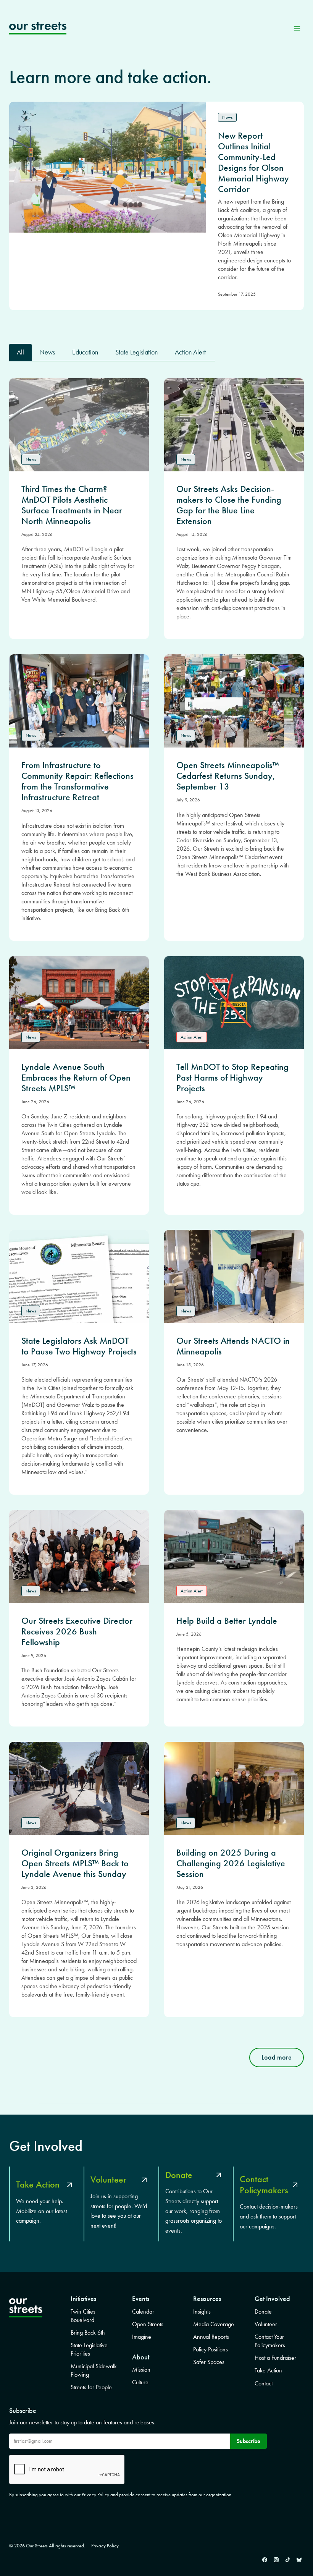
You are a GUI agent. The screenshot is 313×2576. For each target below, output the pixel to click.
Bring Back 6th (88, 2332)
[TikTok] (287, 2560)
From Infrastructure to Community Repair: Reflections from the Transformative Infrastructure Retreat (77, 781)
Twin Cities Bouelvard (83, 2316)
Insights (202, 2311)
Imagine (142, 2337)
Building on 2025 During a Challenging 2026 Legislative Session (231, 1863)
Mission (141, 2370)
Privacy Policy (105, 2546)
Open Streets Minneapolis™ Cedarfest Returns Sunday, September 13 (228, 776)
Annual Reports (211, 2337)
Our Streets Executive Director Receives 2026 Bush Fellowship (77, 1631)
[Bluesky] (299, 2560)
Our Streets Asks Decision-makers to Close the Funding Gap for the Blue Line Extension (229, 505)
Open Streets (148, 2324)
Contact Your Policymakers (270, 2341)
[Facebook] (265, 2560)
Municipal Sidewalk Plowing (94, 2370)
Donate (263, 2311)
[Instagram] (276, 2560)
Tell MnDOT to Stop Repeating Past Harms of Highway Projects (232, 1078)
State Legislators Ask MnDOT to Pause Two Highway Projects (79, 1346)
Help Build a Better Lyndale (227, 1621)
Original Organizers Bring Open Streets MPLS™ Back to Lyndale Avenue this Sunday (75, 1863)
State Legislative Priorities (89, 2349)
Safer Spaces (209, 2362)
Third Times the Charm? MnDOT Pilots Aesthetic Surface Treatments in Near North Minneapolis (72, 505)
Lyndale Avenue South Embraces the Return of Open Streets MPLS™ (76, 1078)
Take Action (268, 2370)
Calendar (143, 2311)
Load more (277, 2057)
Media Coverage (214, 2324)
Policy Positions (211, 2349)
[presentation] (79, 425)
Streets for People (91, 2387)
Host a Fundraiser (275, 2358)
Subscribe (248, 2441)
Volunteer (266, 2324)
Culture (140, 2382)
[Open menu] (297, 28)
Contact (264, 2383)
